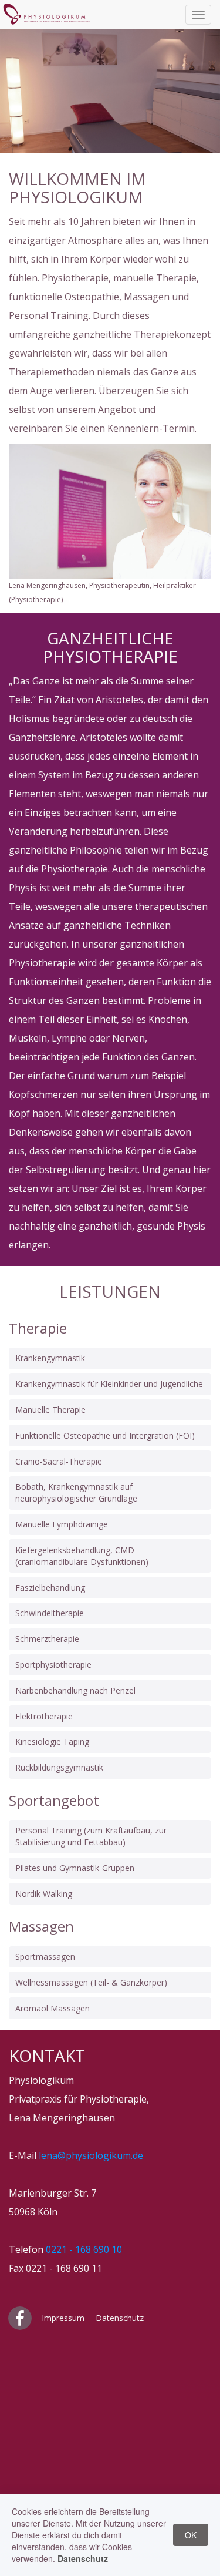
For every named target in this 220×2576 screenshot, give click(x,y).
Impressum (63, 2318)
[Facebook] (21, 2318)
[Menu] (198, 15)
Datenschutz (120, 2318)
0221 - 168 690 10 (84, 2249)
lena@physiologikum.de (91, 2155)
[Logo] (47, 22)
